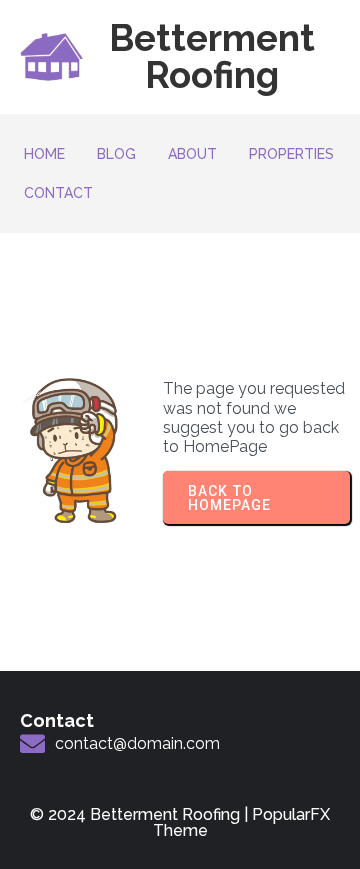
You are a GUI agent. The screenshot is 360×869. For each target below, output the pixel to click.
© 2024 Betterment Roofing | (141, 814)
